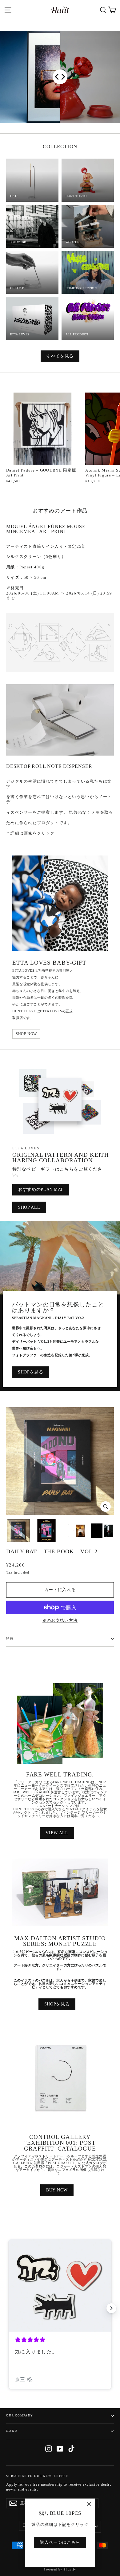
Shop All (29, 1207)
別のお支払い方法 (60, 1620)
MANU (12, 2431)
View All (57, 1833)
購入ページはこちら (60, 2542)
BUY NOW (57, 2190)
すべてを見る (60, 356)
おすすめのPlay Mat (41, 1189)
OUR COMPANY (20, 2416)
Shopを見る (31, 1372)
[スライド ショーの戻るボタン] (9, 2308)
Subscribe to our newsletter (37, 2476)
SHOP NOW (26, 1034)
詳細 (10, 1639)
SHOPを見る (57, 2004)
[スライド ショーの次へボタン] (111, 2308)
